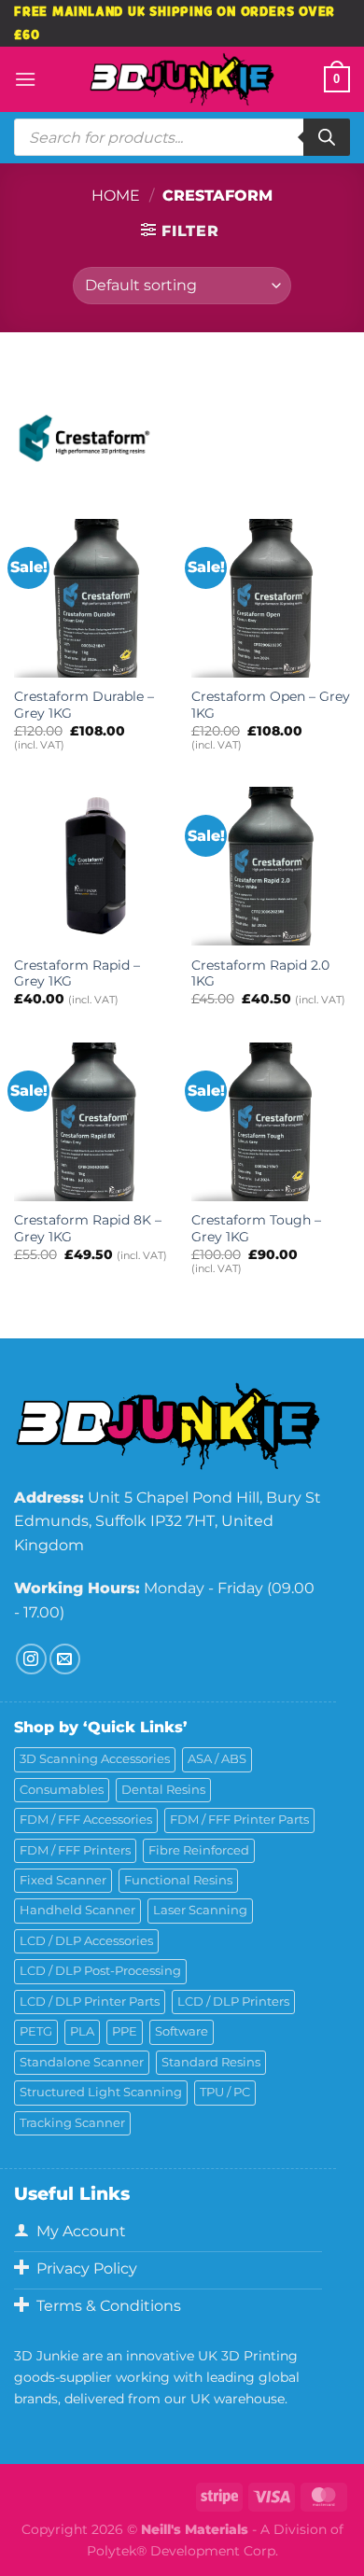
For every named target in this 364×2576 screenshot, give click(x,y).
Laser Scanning (200, 1910)
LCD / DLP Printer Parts (90, 2002)
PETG (36, 2031)
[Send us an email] (65, 1659)
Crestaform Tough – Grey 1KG (256, 1228)
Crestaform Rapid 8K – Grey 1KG (88, 1228)
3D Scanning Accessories (95, 1759)
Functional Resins (178, 1880)
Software (182, 2031)
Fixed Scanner (63, 1880)
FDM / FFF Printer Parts (239, 1820)
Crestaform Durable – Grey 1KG (84, 705)
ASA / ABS (217, 1759)
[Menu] (25, 79)
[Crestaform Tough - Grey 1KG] (271, 1122)
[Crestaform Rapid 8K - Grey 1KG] (93, 1122)
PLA (82, 2031)
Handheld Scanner (77, 1910)
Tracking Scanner (72, 2123)
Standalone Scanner (82, 2062)
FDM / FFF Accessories (86, 1820)
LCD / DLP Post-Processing (100, 1971)
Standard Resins (211, 2062)
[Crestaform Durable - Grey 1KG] (93, 598)
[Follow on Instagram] (31, 1659)
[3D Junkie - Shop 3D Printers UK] (182, 79)
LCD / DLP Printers (233, 2002)
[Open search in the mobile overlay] (182, 137)
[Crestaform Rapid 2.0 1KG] (271, 866)
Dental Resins (163, 1790)
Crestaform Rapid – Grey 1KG (77, 973)
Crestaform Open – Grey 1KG (271, 705)
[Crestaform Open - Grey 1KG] (271, 598)
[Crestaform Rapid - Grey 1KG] (93, 866)
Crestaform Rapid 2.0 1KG (260, 973)
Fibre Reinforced (199, 1850)
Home (116, 196)
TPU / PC (225, 2092)
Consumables (62, 1790)
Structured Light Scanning (101, 2092)
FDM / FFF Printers (75, 1850)
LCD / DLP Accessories (86, 1941)
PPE (125, 2031)
